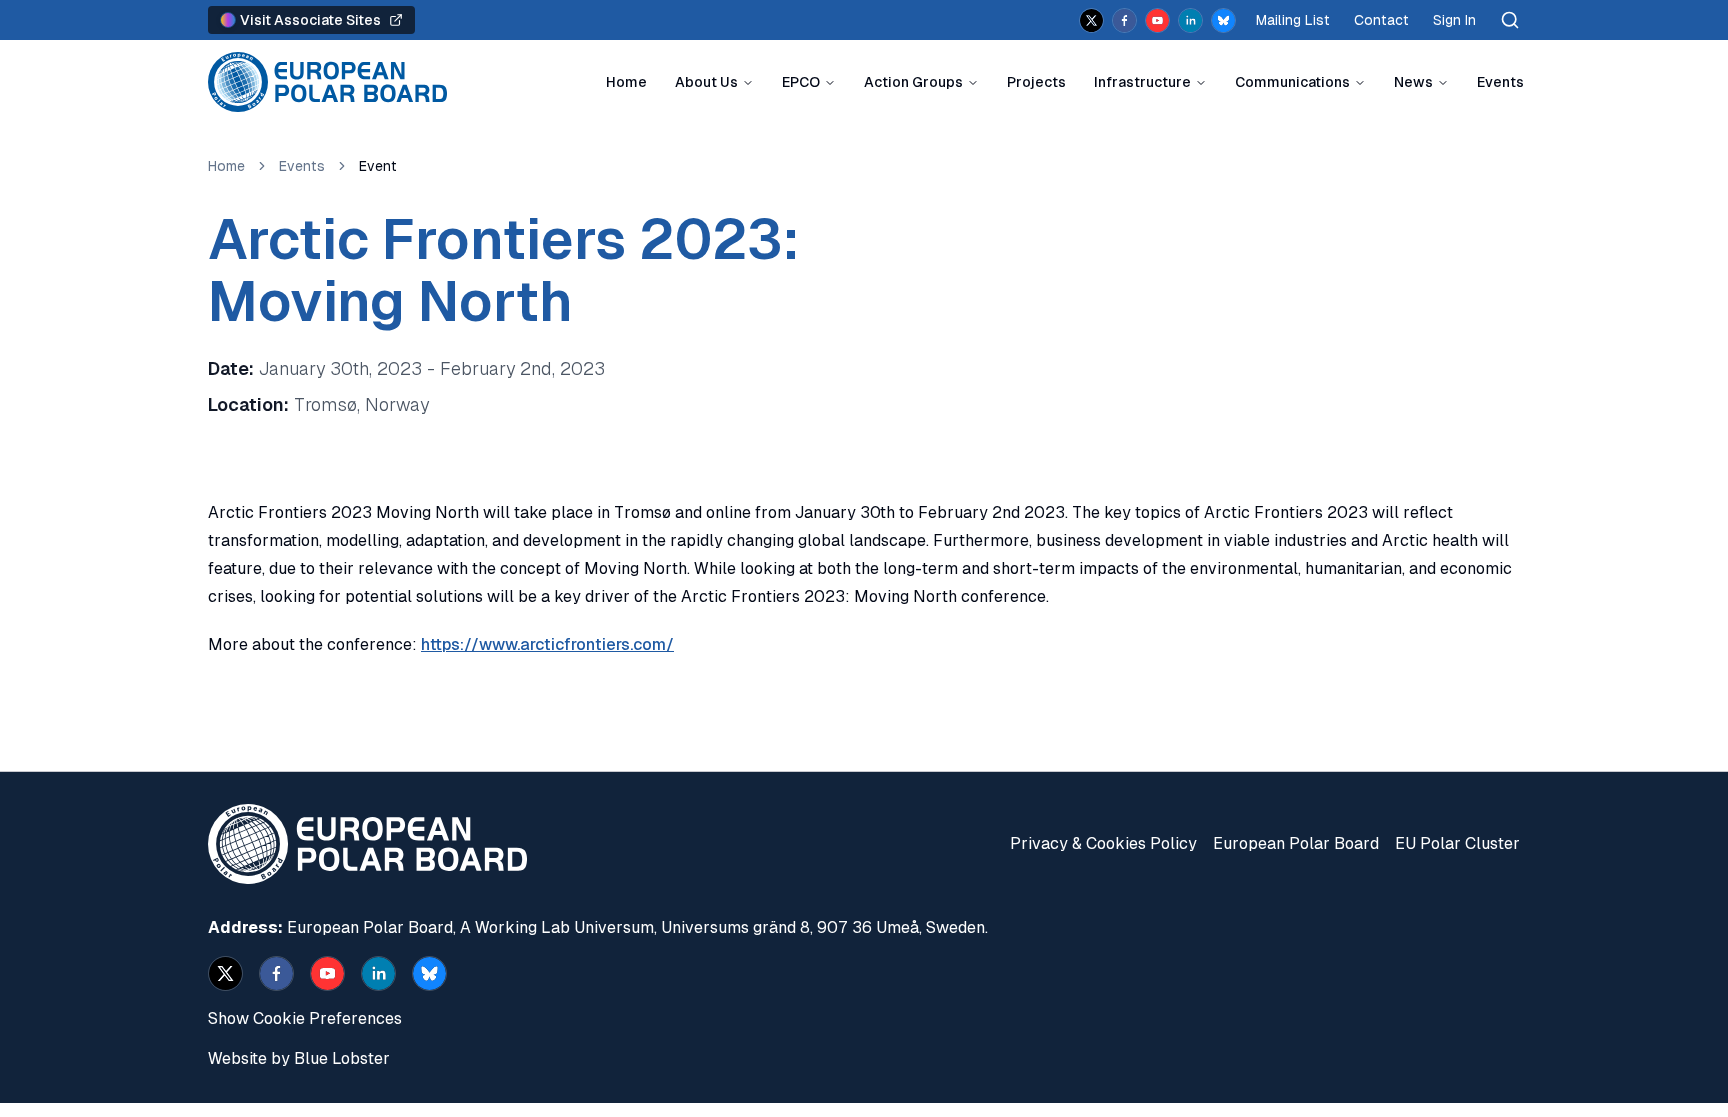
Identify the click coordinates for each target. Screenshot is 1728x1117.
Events (1500, 82)
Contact (1381, 20)
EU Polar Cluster (1457, 843)
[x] (1091, 20)
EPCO (801, 82)
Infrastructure (1142, 82)
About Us (706, 82)
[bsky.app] (1223, 20)
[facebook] (1124, 20)
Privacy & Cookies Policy (1103, 843)
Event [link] (378, 166)
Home (626, 82)
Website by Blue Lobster (299, 1058)
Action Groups (913, 82)
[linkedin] (1190, 20)
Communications (1292, 82)
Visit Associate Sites (310, 20)
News (1413, 82)
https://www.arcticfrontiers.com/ (547, 644)
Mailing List (1293, 20)
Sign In (1454, 20)
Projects (1036, 82)
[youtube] (1157, 20)
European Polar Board (1296, 843)
